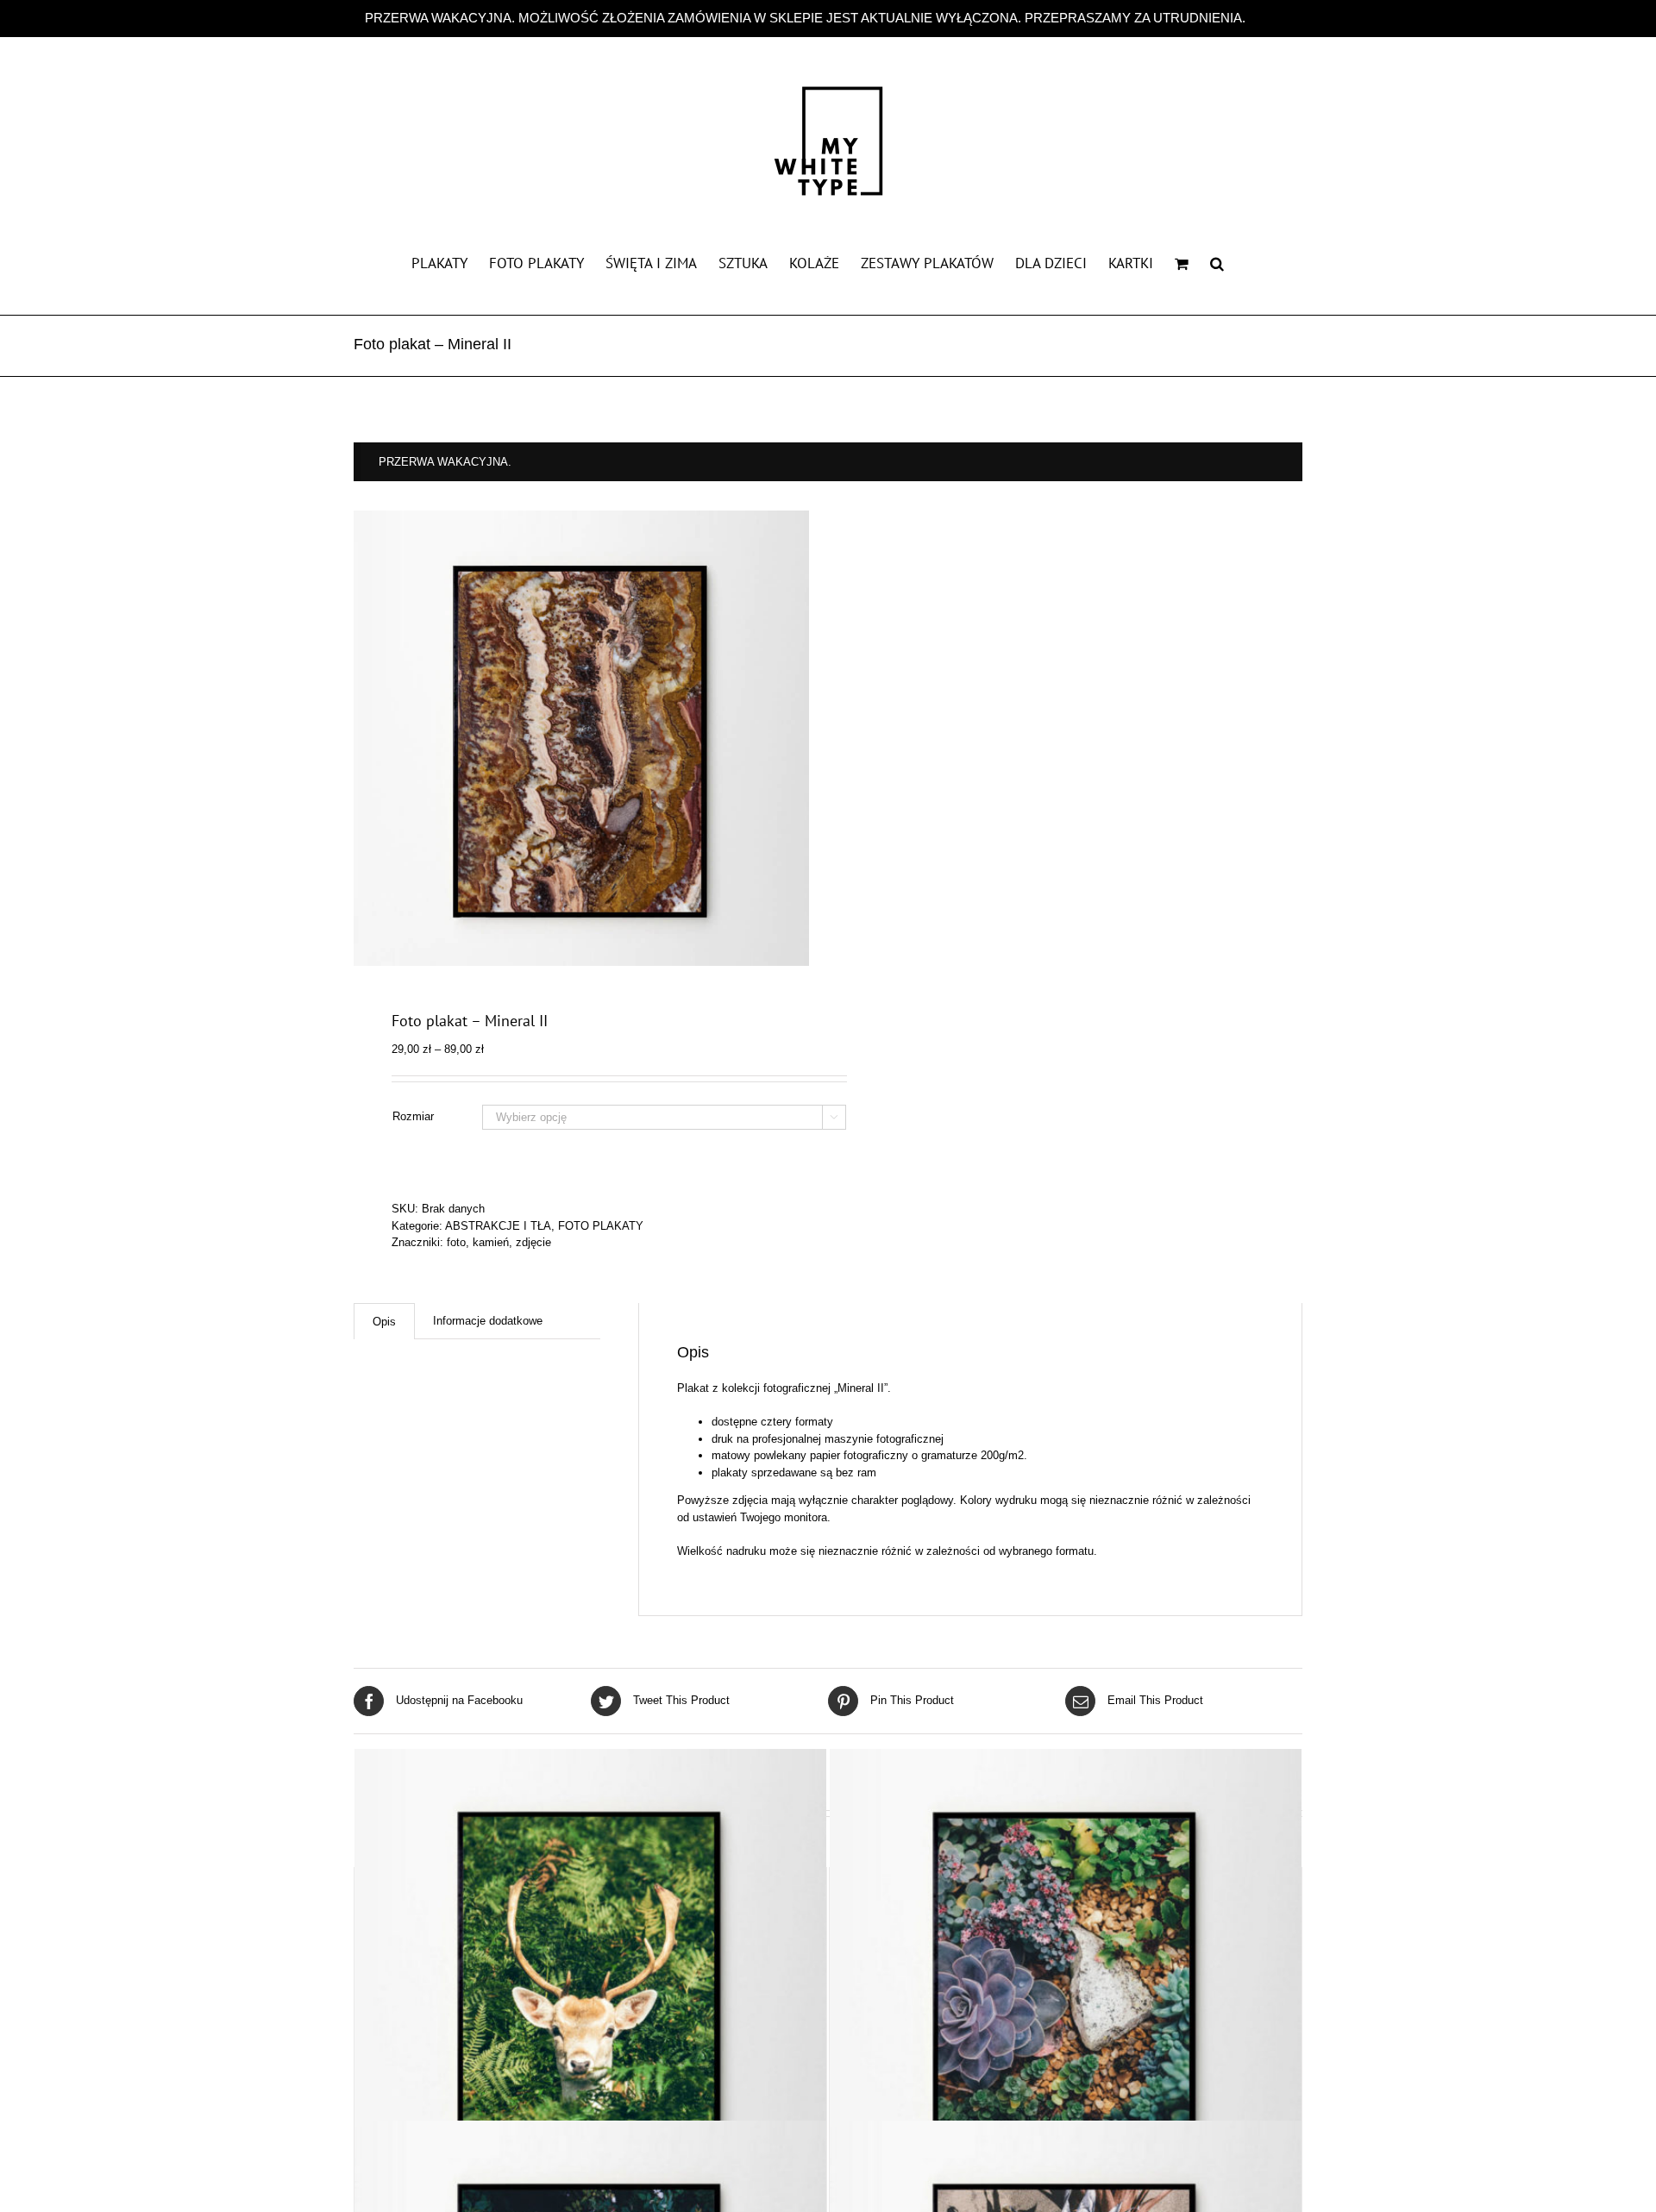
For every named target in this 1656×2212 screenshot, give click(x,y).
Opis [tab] (384, 1322)
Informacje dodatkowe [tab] (488, 1321)
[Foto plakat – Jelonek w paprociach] (590, 1985)
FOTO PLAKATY (601, 1226)
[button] (1217, 262)
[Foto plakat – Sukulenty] (1066, 1985)
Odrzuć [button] (1270, 18)
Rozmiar (413, 1116)
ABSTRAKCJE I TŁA (498, 1226)
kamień (491, 1242)
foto (456, 1242)
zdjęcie (533, 1242)
